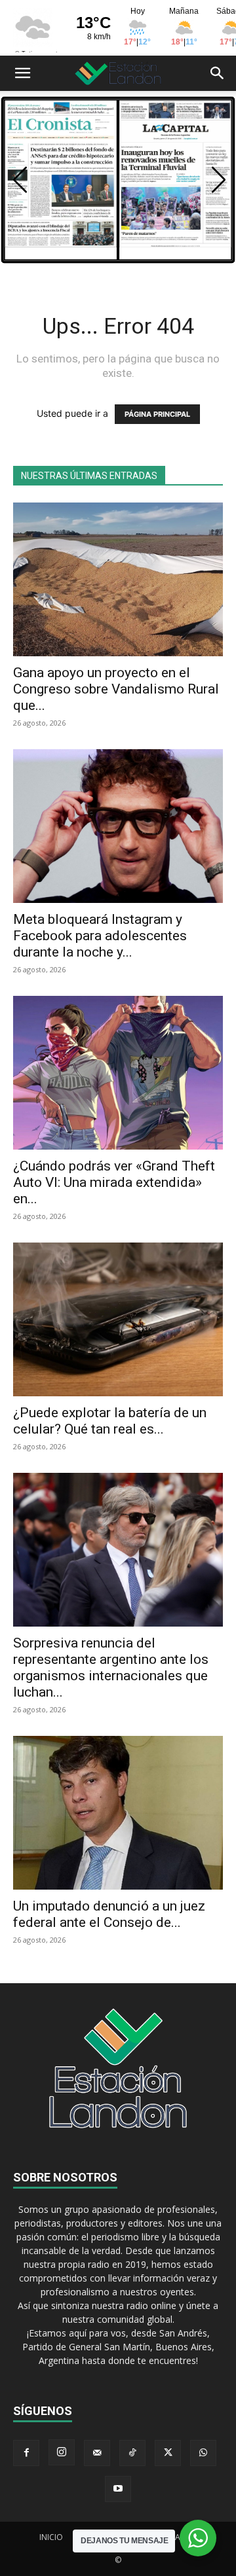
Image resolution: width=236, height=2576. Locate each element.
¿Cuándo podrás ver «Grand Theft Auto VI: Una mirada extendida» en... (114, 1182)
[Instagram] (62, 2452)
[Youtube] (118, 2489)
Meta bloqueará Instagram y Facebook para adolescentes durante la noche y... (100, 936)
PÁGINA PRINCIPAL (157, 414)
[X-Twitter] (168, 2453)
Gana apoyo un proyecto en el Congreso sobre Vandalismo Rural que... (116, 689)
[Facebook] (26, 2453)
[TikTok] (132, 2453)
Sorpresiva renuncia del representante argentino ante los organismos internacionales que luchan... (111, 1667)
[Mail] (97, 2453)
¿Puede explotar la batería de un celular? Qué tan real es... (110, 1421)
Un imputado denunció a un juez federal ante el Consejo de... (109, 1914)
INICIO (51, 2537)
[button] (22, 73)
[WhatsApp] (203, 2453)
